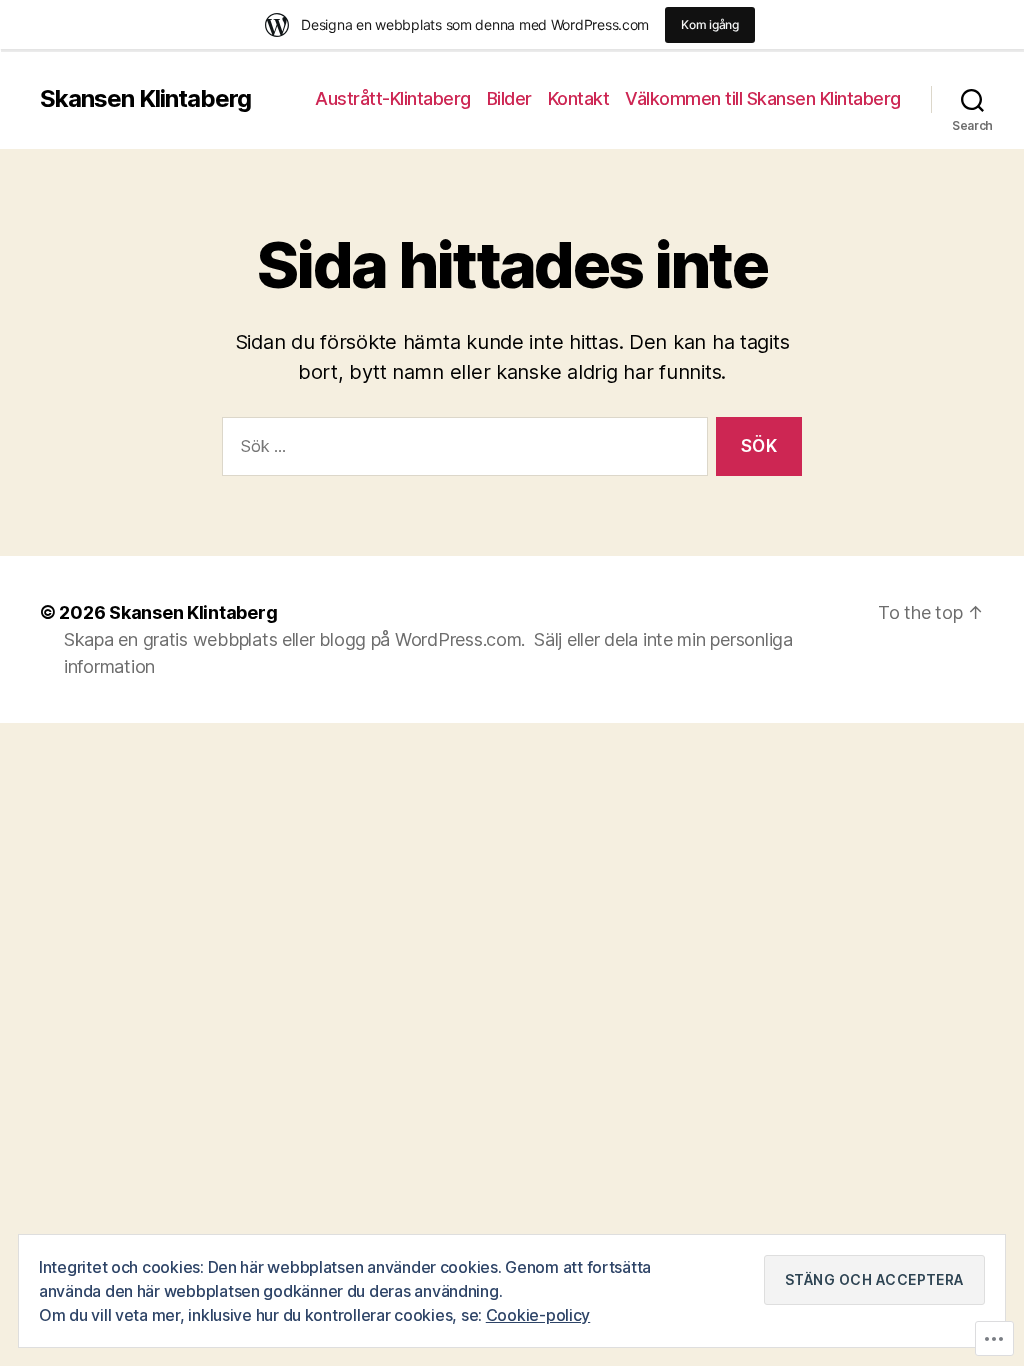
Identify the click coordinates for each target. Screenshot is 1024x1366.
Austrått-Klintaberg (393, 98)
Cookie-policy (538, 1315)
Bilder (509, 98)
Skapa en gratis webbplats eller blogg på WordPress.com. (294, 639)
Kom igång (710, 24)
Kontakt (579, 98)
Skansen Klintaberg (145, 99)
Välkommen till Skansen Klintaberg (763, 98)
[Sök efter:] (461, 450)
